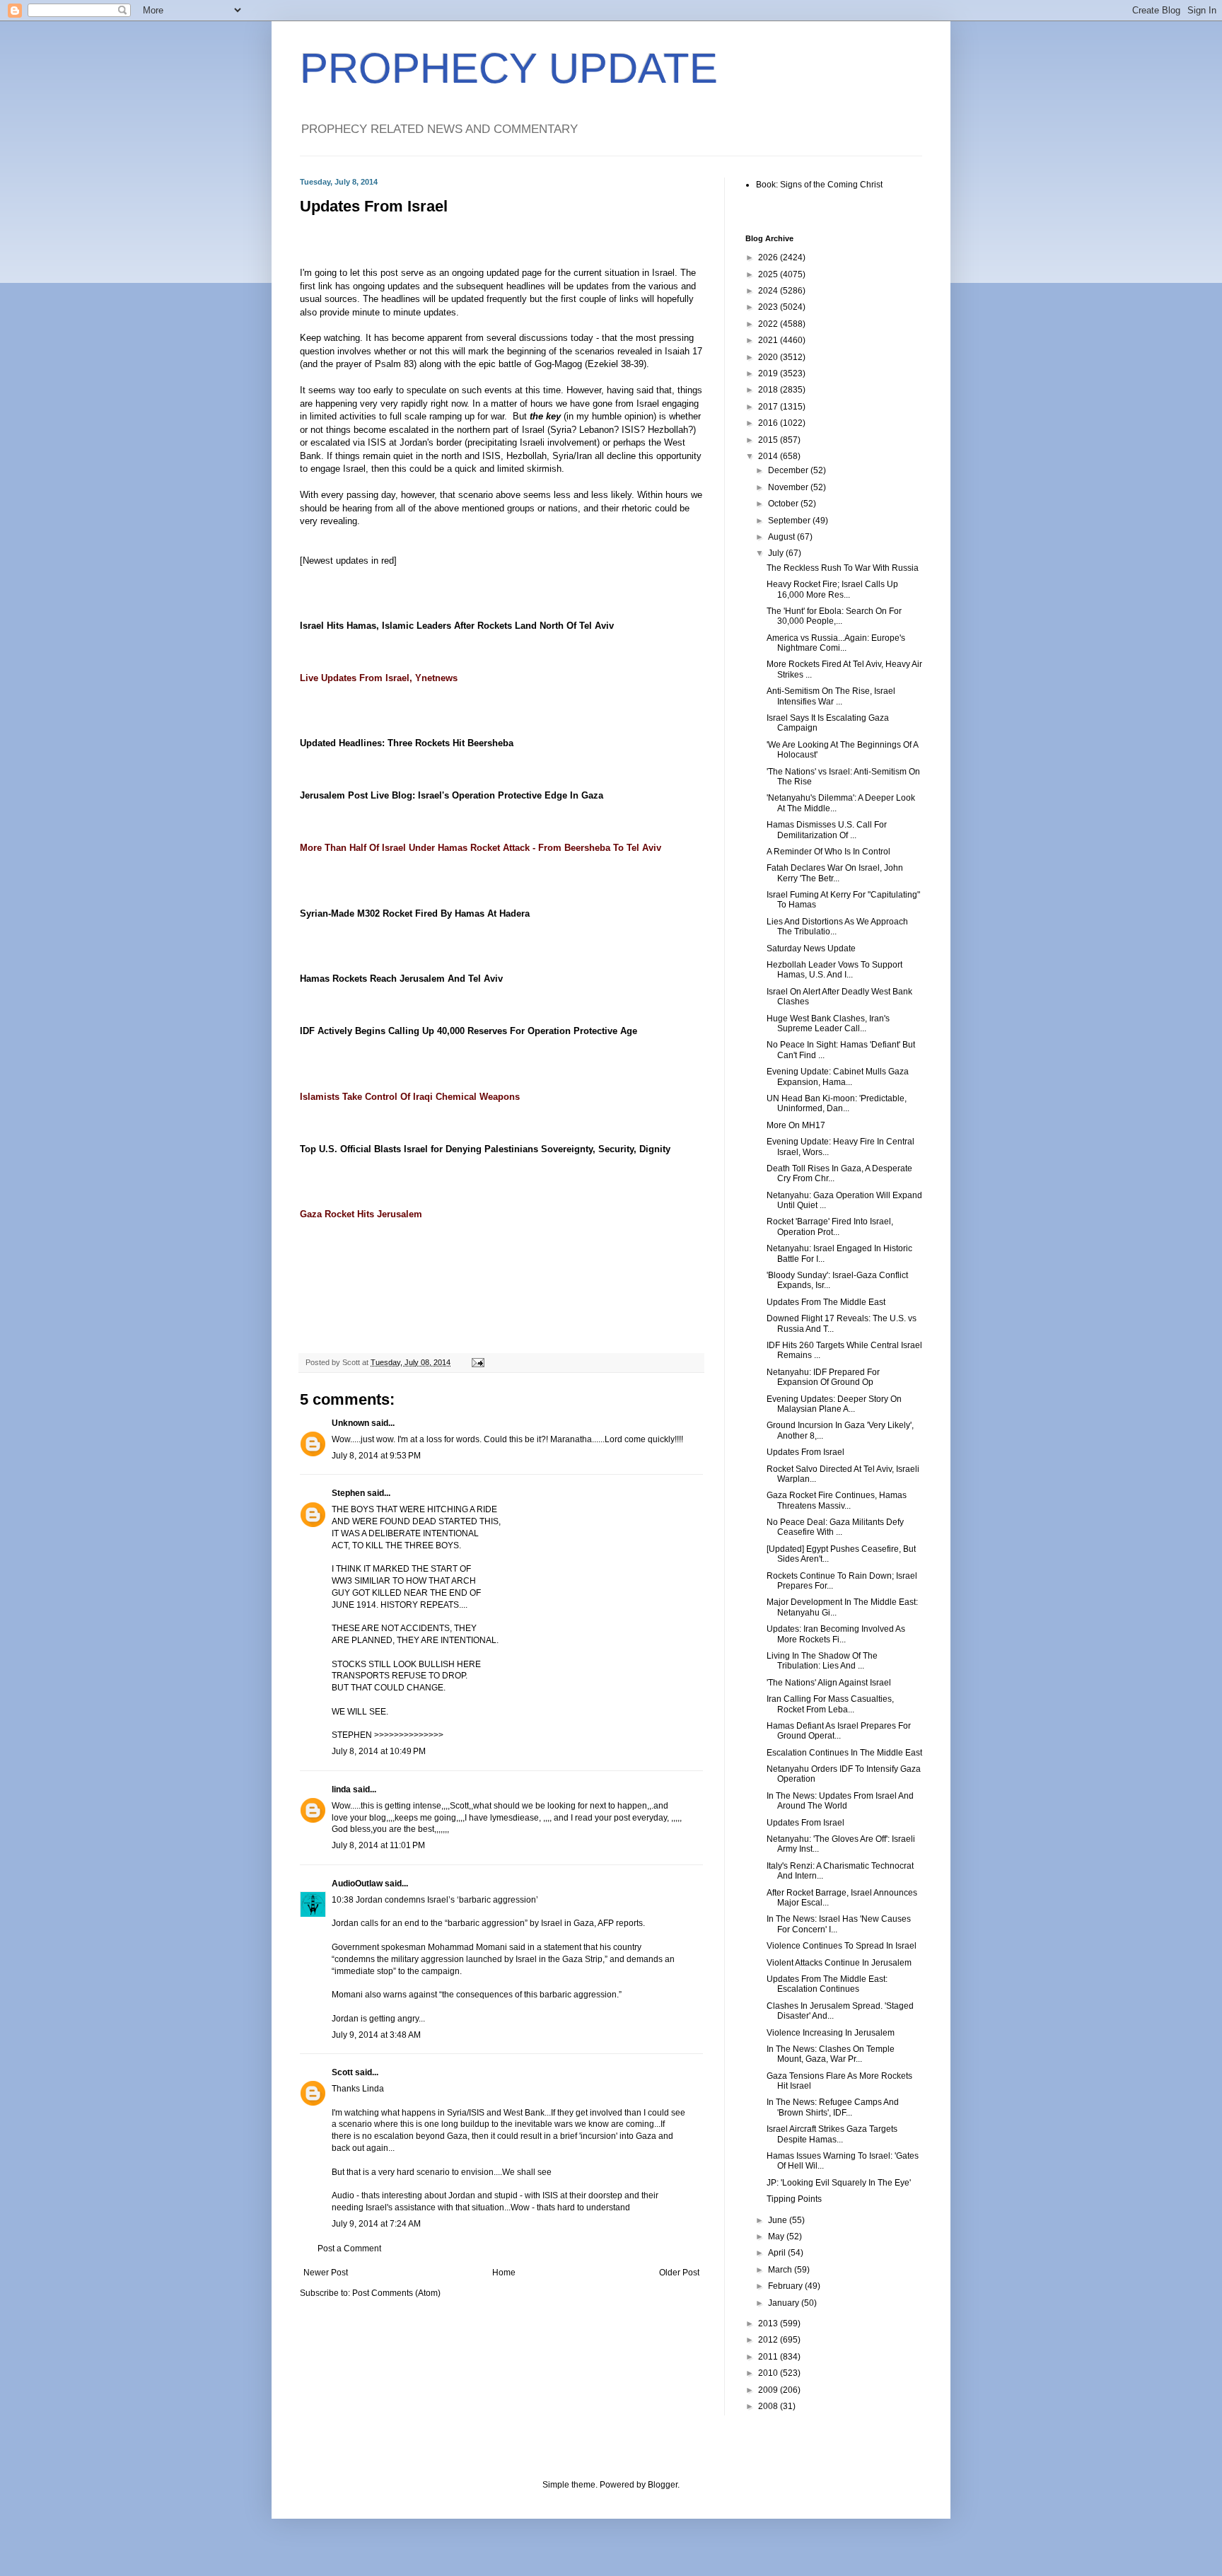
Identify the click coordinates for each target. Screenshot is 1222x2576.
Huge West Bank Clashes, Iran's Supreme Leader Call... (828, 1023)
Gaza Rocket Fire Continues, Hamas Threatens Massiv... (837, 1500)
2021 (769, 340)
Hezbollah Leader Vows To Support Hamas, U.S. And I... (834, 970)
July (777, 553)
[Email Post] (477, 1362)
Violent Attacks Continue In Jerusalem (839, 1963)
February (786, 2286)
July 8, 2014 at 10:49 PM (379, 1751)
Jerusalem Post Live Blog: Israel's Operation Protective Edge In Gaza (452, 795)
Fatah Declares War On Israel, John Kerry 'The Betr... (835, 873)
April (778, 2253)
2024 (769, 291)
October (784, 504)
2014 (769, 456)
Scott (342, 2072)
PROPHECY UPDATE (509, 68)
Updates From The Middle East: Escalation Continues (827, 1984)
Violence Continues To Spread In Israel (842, 1946)
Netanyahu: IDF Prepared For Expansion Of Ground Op (823, 1377)
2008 (769, 2406)
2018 (769, 390)
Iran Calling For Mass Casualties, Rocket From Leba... (830, 1704)
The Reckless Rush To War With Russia (843, 568)
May (777, 2236)
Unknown (350, 1423)
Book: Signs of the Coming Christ (819, 185)
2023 (769, 307)
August (782, 537)
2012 (769, 2340)
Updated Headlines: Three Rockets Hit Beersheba (407, 743)
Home (504, 2273)
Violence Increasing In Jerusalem (831, 2033)
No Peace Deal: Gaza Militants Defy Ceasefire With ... (835, 1527)
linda (341, 1789)
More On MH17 (796, 1125)
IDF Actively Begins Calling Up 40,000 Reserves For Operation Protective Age (469, 1031)
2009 (769, 2390)
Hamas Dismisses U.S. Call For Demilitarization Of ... (827, 830)
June (779, 2220)
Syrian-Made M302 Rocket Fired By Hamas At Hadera (415, 913)
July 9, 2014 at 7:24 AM (376, 2224)
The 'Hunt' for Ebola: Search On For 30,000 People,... (834, 616)
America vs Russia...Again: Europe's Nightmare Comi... (836, 643)
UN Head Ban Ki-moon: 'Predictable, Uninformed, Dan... (837, 1103)
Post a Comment (349, 2249)
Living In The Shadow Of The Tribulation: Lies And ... (822, 1661)
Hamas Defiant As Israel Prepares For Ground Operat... (839, 1731)
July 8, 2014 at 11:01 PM (378, 1845)
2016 (769, 423)
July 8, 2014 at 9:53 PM (376, 1456)
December (789, 470)
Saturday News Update (811, 948)
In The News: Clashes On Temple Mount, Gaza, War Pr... (831, 2054)
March (781, 2270)
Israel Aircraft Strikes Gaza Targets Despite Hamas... (832, 2134)
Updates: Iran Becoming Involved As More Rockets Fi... (836, 1634)
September (790, 521)
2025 (769, 274)
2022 (769, 324)
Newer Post (326, 2273)
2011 (769, 2357)
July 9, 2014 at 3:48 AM (376, 2035)
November (789, 487)
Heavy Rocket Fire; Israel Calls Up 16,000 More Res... (832, 589)
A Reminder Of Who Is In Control (828, 852)
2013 (769, 2323)
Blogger (663, 2485)
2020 (769, 357)
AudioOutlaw (357, 1884)
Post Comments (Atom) (396, 2293)
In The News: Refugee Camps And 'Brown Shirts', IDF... (833, 2107)
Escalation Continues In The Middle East (844, 1753)
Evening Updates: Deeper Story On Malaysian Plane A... (834, 1404)
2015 (769, 440)
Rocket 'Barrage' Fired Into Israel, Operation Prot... (830, 1226)
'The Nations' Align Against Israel (829, 1683)
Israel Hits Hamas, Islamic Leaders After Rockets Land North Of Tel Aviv (457, 626)
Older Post (679, 2273)
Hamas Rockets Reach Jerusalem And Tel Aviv (401, 979)
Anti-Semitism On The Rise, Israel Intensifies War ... (831, 696)
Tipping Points (794, 2199)
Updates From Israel (805, 1452)
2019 (769, 373)
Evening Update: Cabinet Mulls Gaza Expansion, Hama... (838, 1077)
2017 (769, 407)
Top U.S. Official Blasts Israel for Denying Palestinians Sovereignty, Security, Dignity (485, 1149)
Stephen (348, 1493)
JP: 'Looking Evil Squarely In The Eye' (839, 2183)
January (785, 2303)
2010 (769, 2373)
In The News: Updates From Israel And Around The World (840, 1801)
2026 (769, 257)
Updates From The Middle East (826, 1302)
